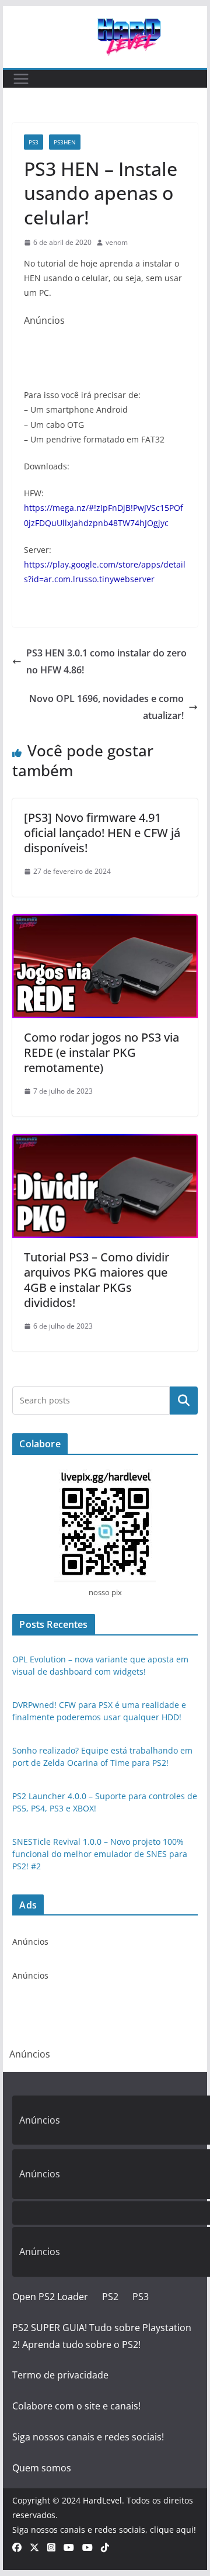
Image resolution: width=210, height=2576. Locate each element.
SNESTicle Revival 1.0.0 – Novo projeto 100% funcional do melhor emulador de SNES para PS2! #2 (100, 1854)
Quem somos (42, 2468)
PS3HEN (65, 142)
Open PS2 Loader (50, 2297)
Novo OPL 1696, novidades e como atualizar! (106, 707)
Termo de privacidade (60, 2375)
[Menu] (21, 79)
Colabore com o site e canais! (76, 2406)
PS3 (34, 142)
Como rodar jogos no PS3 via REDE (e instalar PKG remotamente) (101, 1052)
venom (117, 242)
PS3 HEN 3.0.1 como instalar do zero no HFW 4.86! (106, 661)
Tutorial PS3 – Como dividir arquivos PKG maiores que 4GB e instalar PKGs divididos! (97, 1280)
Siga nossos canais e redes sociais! (88, 2437)
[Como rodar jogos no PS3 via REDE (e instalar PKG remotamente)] (105, 922)
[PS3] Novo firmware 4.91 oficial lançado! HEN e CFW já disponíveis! (102, 833)
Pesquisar (184, 1401)
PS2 (110, 2297)
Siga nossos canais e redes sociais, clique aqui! (104, 2530)
